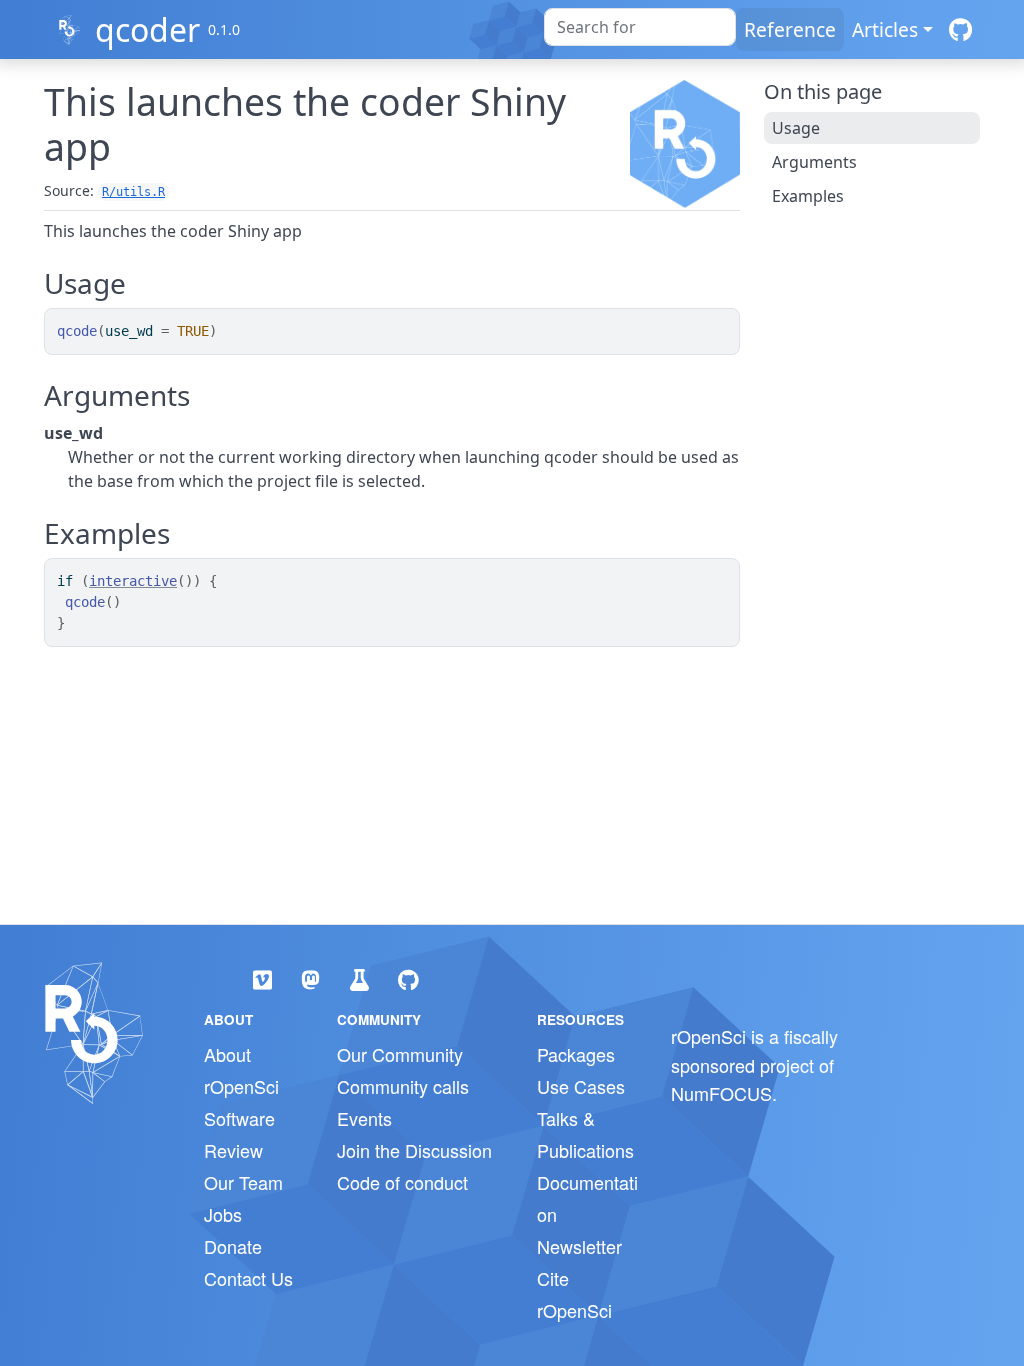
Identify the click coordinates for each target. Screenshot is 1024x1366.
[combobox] (640, 27)
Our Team (243, 1182)
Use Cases (581, 1086)
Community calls (403, 1086)
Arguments (814, 162)
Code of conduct (402, 1182)
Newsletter (579, 1246)
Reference (790, 29)
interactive (133, 581)
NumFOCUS (721, 1093)
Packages (576, 1054)
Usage (796, 128)
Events (364, 1118)
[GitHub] (960, 29)
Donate (233, 1246)
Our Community (400, 1054)
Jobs (223, 1214)
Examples (808, 196)
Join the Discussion (414, 1150)
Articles (885, 29)
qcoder (147, 29)
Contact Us (248, 1278)
